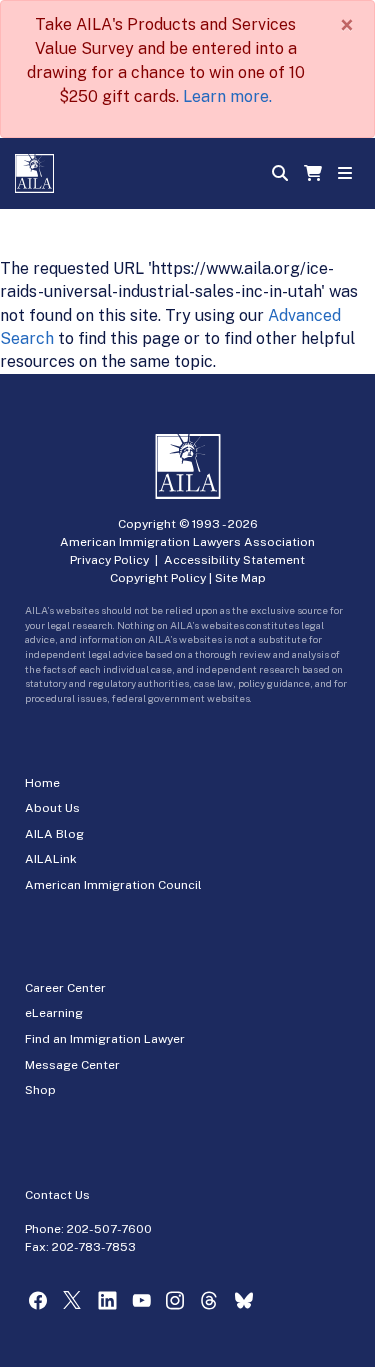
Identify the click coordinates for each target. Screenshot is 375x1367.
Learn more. (227, 96)
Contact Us (57, 1195)
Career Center (65, 988)
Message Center (72, 1065)
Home (42, 783)
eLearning (54, 1013)
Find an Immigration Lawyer (105, 1039)
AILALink (51, 859)
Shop (40, 1090)
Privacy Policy (109, 560)
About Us (52, 808)
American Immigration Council (113, 885)
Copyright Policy (158, 578)
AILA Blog (54, 834)
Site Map (240, 578)
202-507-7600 (109, 1229)
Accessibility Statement (234, 560)
